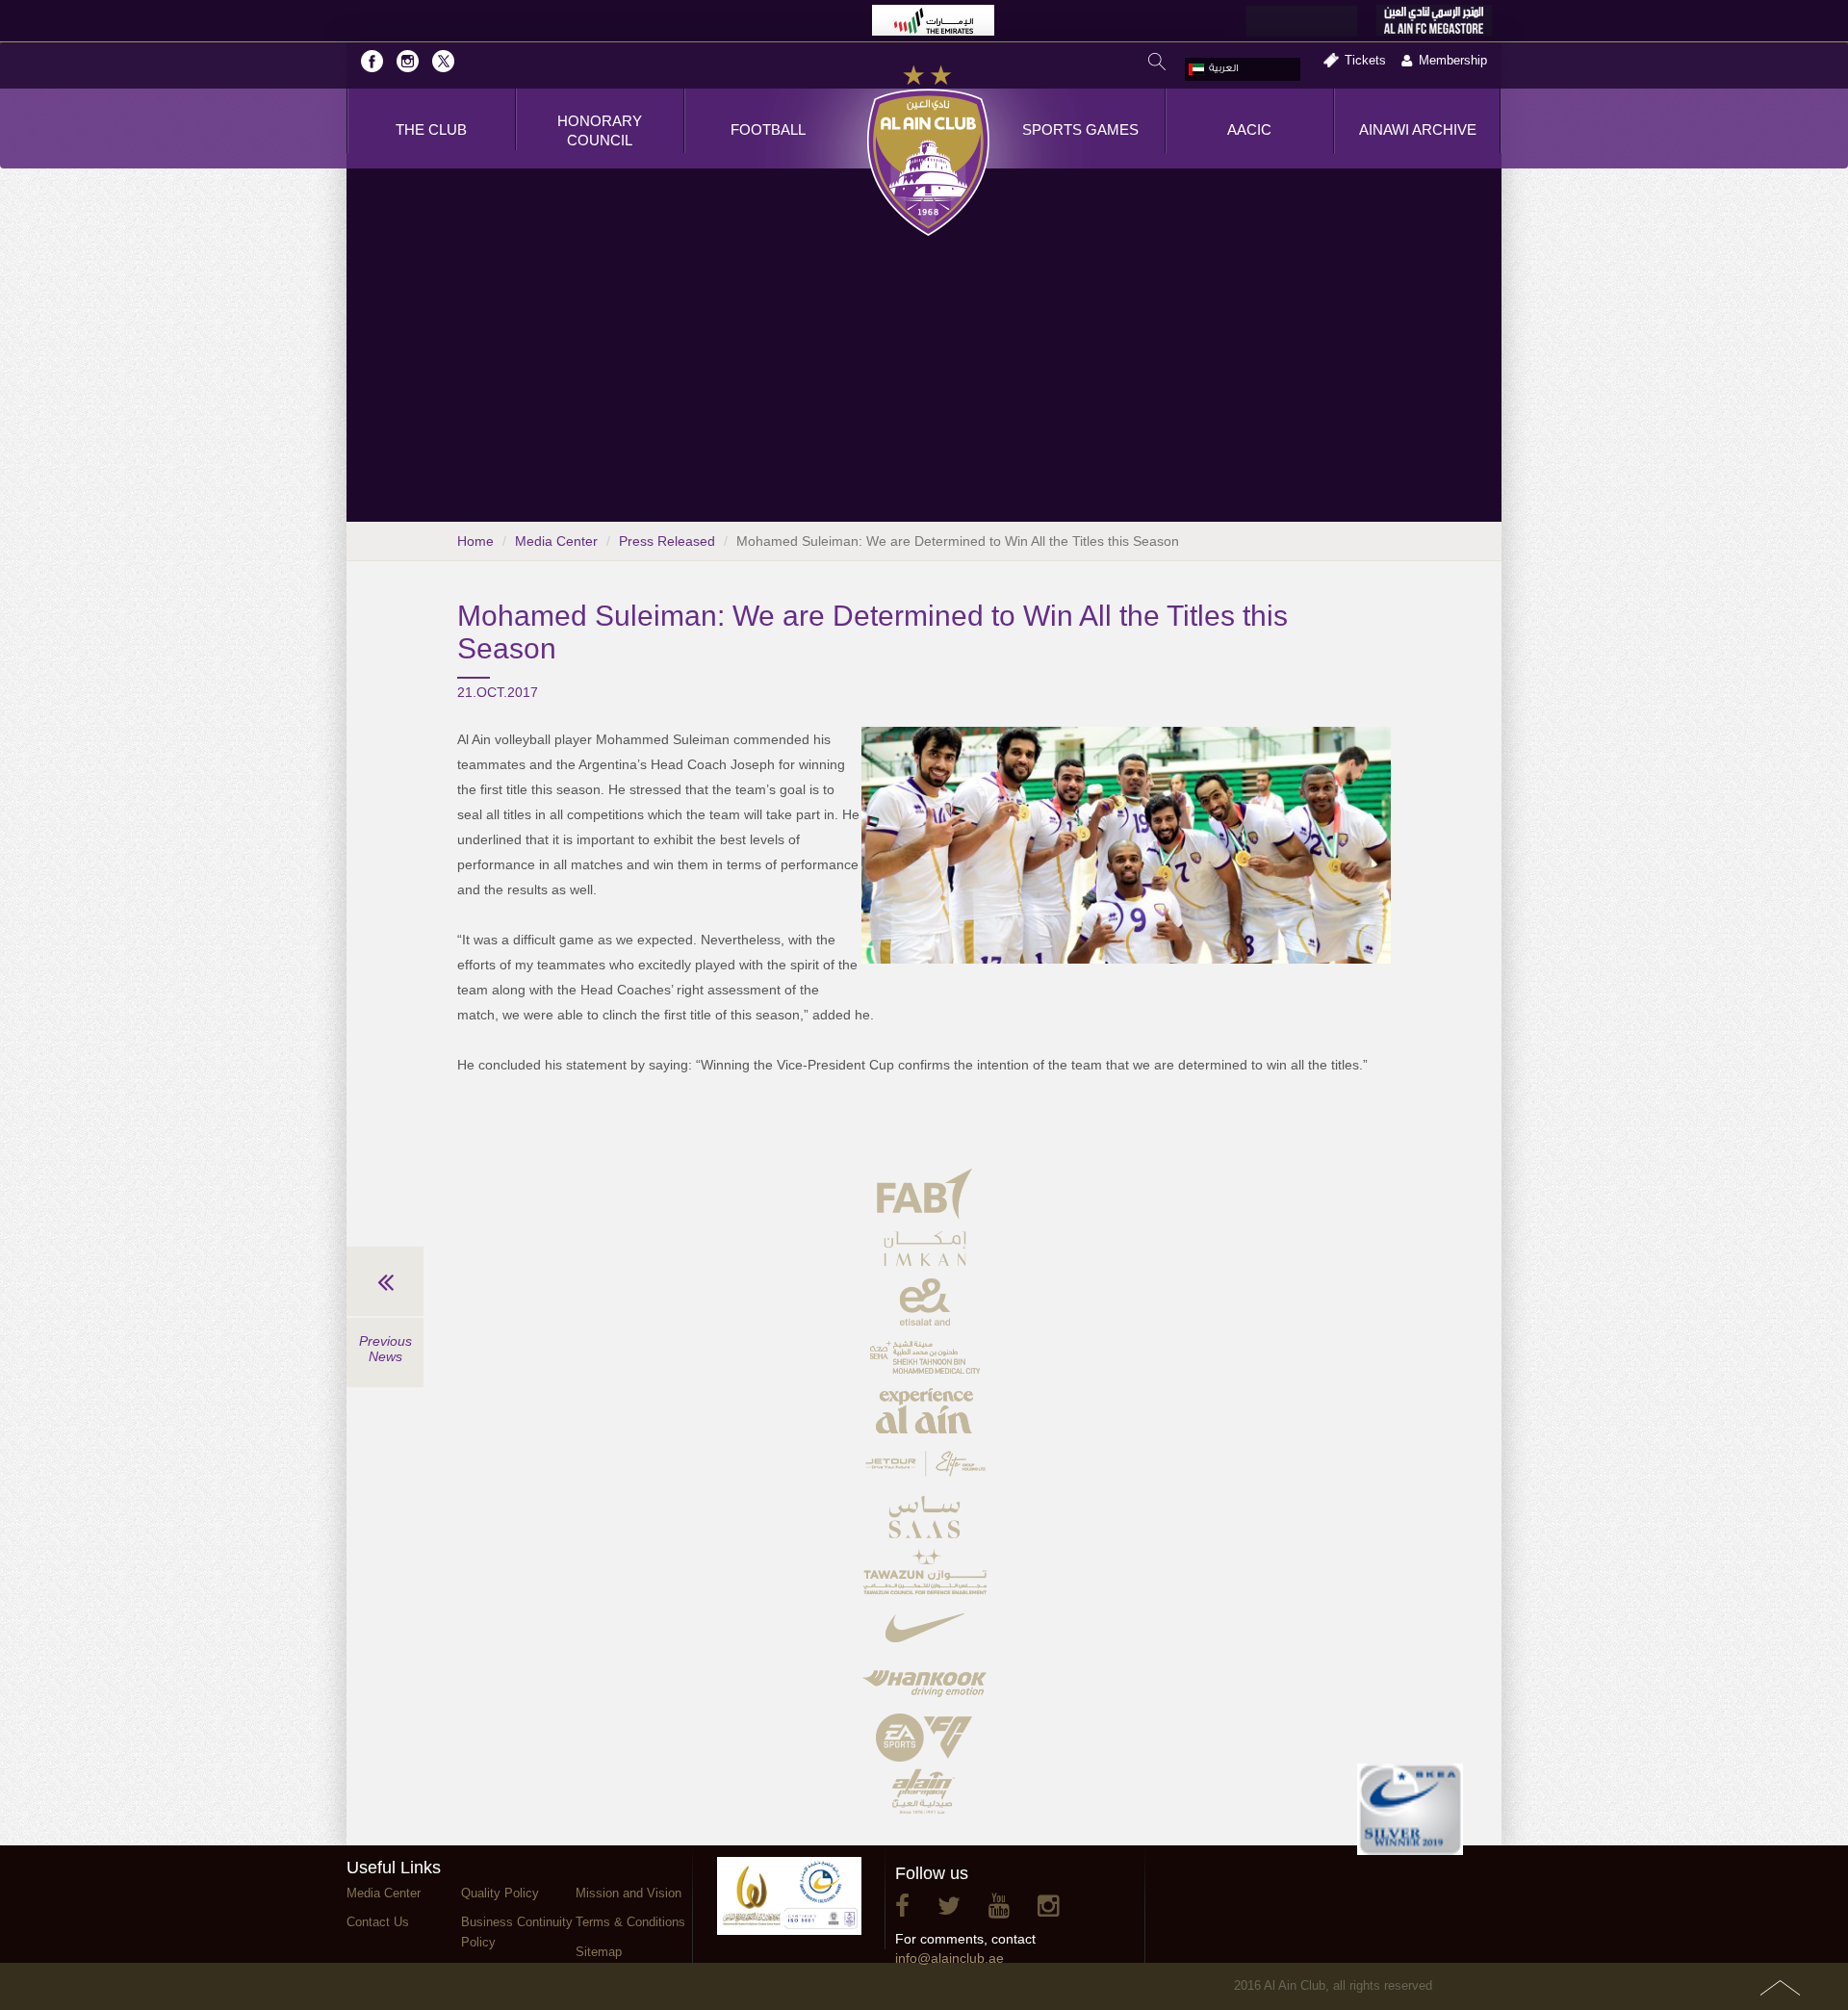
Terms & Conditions (630, 1922)
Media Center (556, 541)
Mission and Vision (629, 1893)
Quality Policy (500, 1893)
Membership (1453, 60)
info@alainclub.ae (950, 1958)
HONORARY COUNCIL (600, 130)
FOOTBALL (768, 129)
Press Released (667, 541)
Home (475, 541)
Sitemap (599, 1952)
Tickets (1365, 60)
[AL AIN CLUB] (928, 152)
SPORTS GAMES (1080, 129)
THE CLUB (431, 129)
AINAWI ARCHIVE (1418, 129)
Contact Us (378, 1922)
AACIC (1249, 129)
